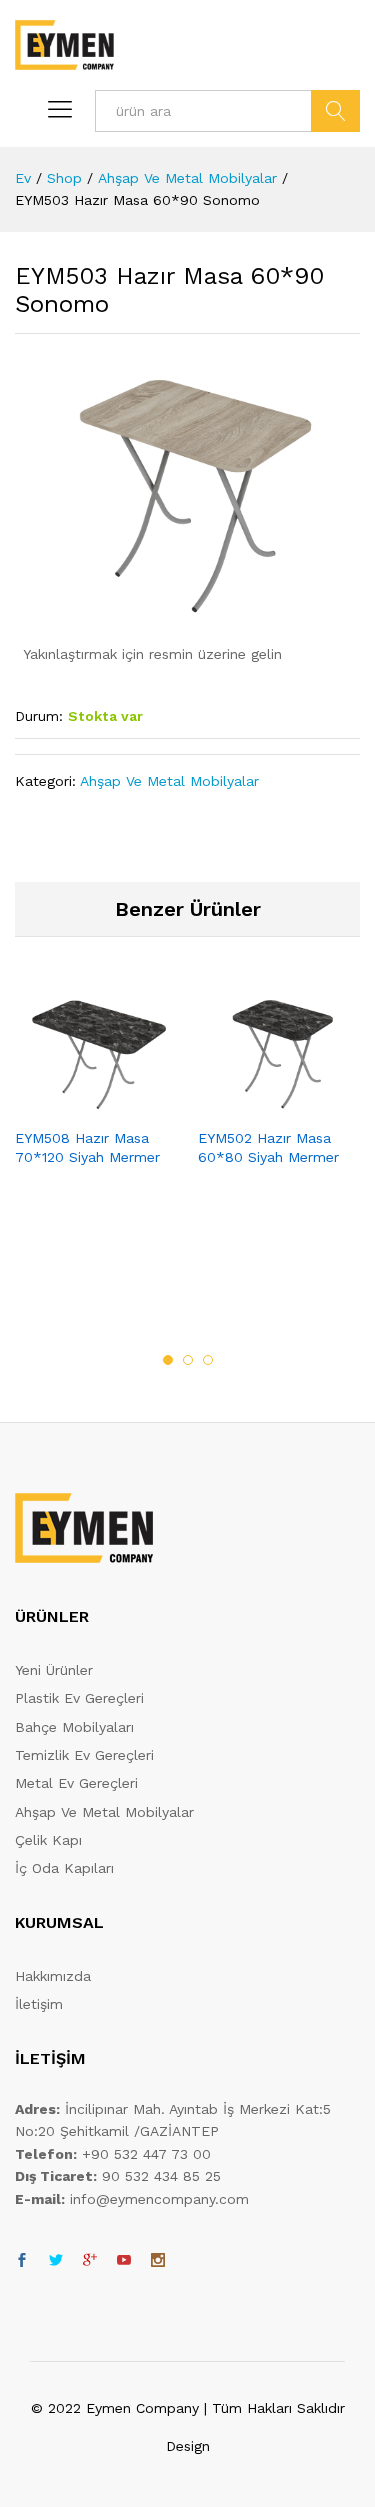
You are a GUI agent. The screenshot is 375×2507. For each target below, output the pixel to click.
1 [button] (168, 1360)
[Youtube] (124, 2261)
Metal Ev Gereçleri (76, 1783)
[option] (96, 1094)
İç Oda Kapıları (64, 1868)
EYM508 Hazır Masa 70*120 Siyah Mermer (87, 1147)
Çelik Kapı (48, 1840)
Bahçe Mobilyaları (74, 1727)
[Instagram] (158, 2261)
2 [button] (188, 1360)
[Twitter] (56, 2261)
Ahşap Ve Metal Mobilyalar (169, 781)
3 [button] (208, 1360)
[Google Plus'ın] (90, 2261)
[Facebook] (22, 2261)
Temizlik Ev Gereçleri (84, 1755)
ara (335, 111)
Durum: (39, 716)
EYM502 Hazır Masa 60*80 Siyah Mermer (268, 1147)
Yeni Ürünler (54, 1670)
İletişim (39, 2004)
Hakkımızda (53, 1976)
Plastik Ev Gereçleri (79, 1698)
